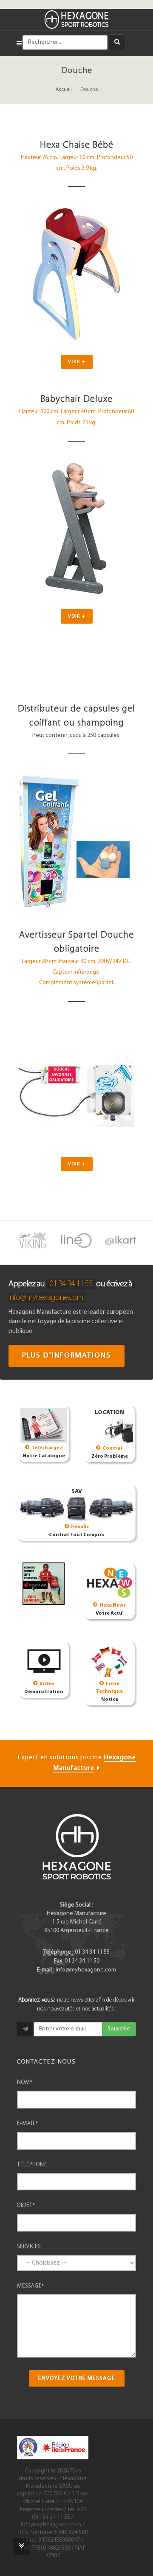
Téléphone (32, 2165)
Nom (25, 2082)
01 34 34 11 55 (71, 1284)
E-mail (28, 2124)
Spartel (104, 983)
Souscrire (119, 2029)
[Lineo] (76, 1240)
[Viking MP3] (33, 1240)
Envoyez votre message (77, 2379)
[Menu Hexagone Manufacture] (19, 42)
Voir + (77, 362)
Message (31, 2286)
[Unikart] (120, 1240)
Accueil (64, 90)
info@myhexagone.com (46, 1298)
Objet (26, 2205)
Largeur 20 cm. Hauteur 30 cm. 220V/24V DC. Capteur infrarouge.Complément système (76, 972)
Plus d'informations (67, 1356)
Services (29, 2247)
